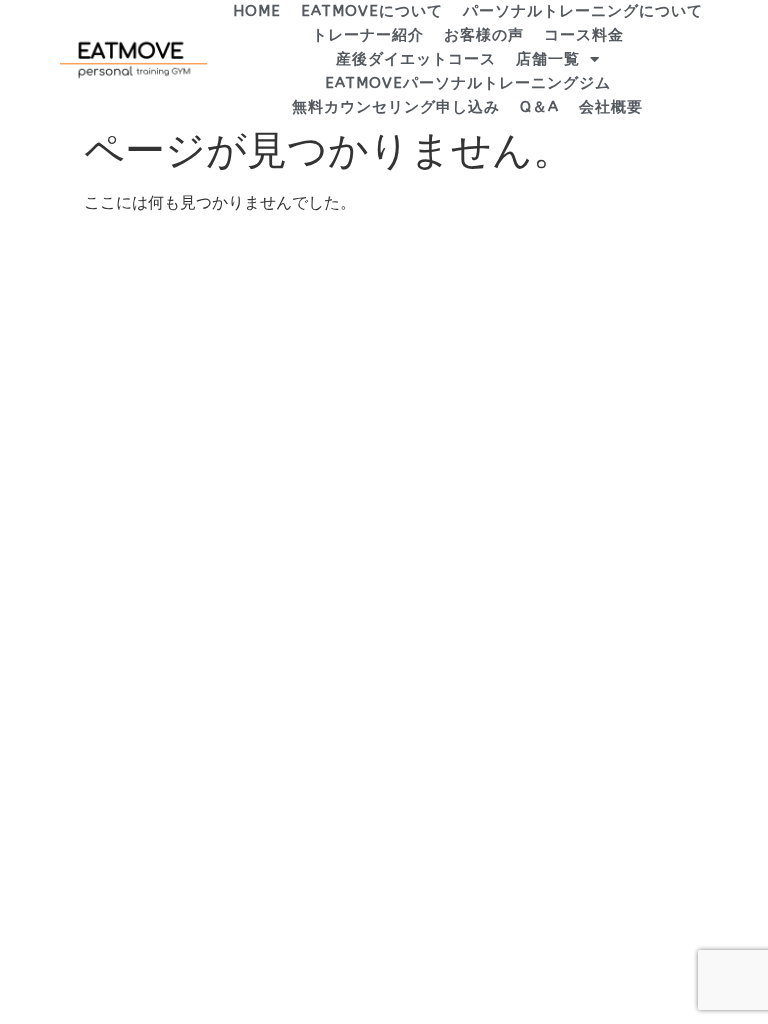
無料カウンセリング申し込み (396, 107)
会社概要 (611, 107)
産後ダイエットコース (416, 59)
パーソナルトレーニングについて (583, 11)
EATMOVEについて (372, 11)
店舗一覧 (548, 59)
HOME (257, 11)
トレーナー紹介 (368, 35)
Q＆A (539, 107)
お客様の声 (484, 35)
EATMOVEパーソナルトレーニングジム (468, 83)
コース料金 (584, 35)
